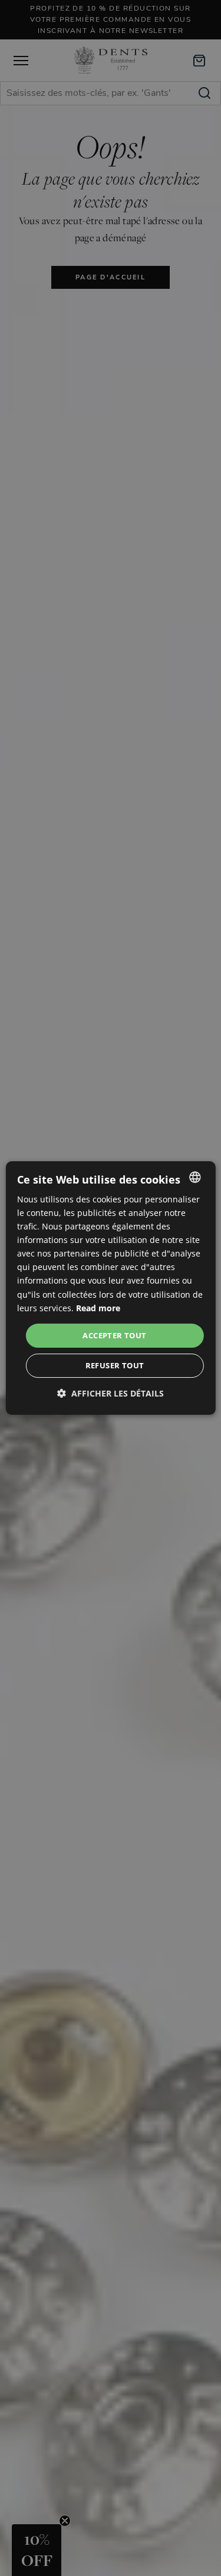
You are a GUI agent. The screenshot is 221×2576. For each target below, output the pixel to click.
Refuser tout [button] (115, 1365)
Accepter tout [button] (114, 1335)
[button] (111, 1393)
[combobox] (195, 1177)
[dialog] (110, 1288)
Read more (98, 1308)
